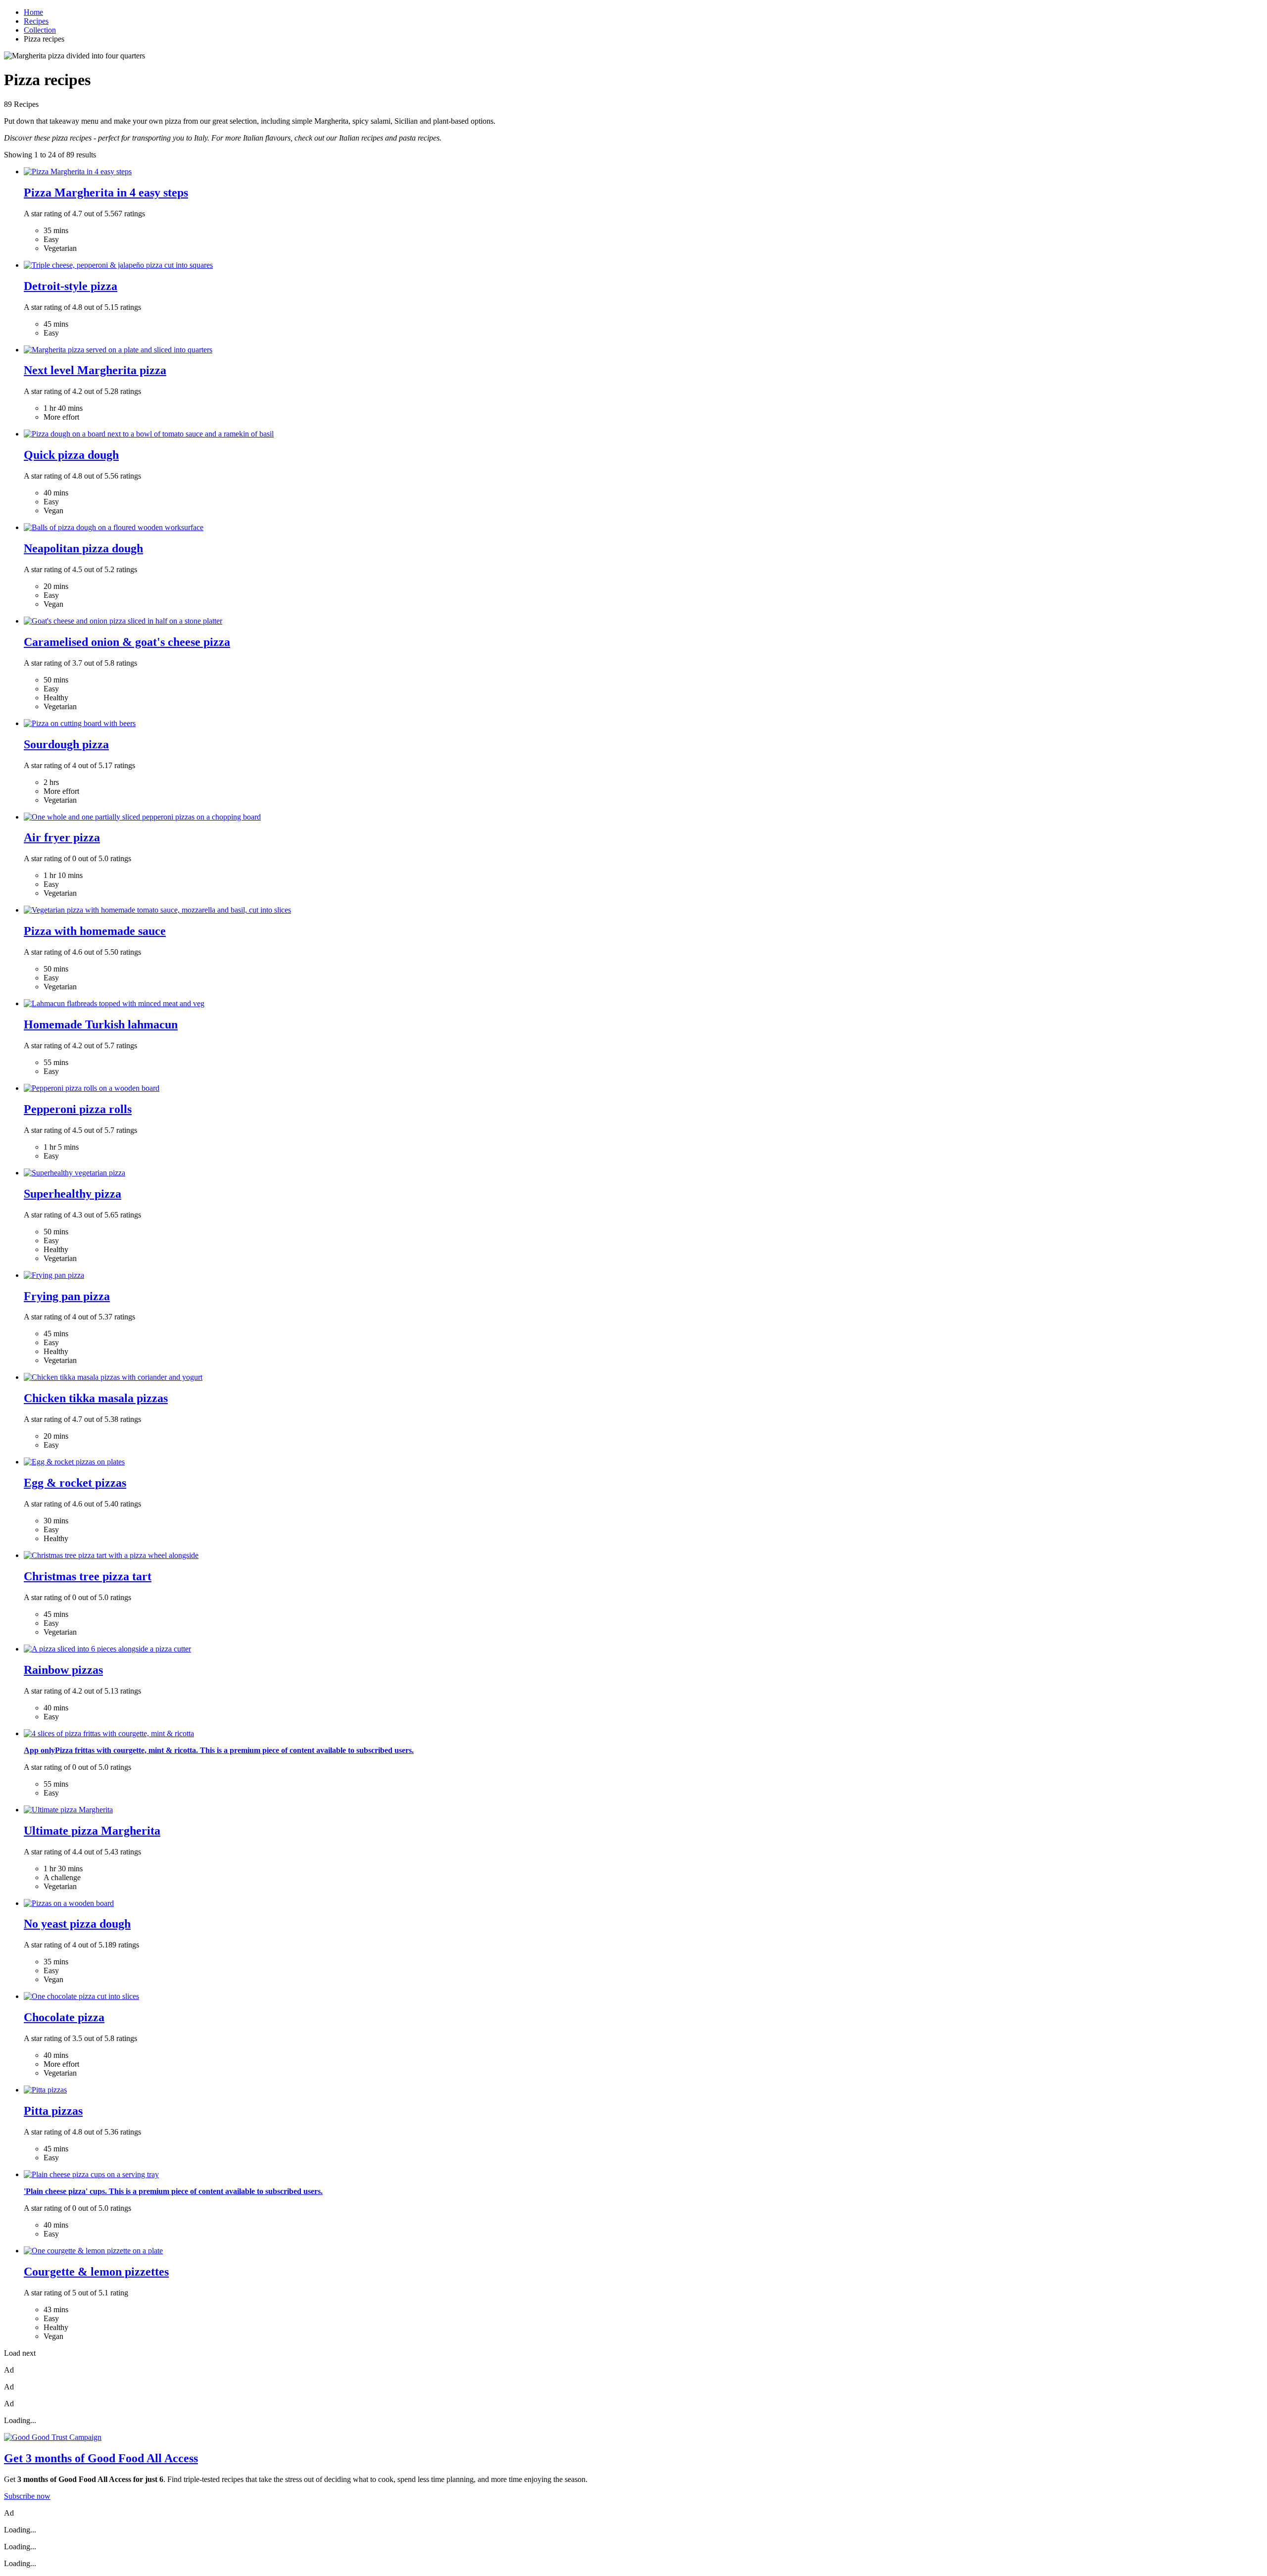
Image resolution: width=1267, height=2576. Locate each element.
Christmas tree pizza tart (88, 1576)
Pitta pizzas (53, 2111)
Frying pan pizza (67, 1296)
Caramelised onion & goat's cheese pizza (127, 642)
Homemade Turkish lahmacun (101, 1024)
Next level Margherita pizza (95, 370)
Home (33, 12)
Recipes (36, 21)
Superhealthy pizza (73, 1194)
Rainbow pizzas (63, 1670)
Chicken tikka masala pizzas (96, 1398)
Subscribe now (27, 2496)
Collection (40, 30)
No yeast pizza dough (77, 1924)
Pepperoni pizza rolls (78, 1109)
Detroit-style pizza (71, 286)
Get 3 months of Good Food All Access (101, 2458)
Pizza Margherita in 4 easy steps (106, 193)
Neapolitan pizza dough (83, 548)
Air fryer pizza (62, 837)
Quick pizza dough (71, 455)
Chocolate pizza (64, 2017)
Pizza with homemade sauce (95, 931)
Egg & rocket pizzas (75, 1483)
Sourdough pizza (66, 744)
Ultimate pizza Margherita (92, 1831)
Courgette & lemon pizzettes (96, 2272)
